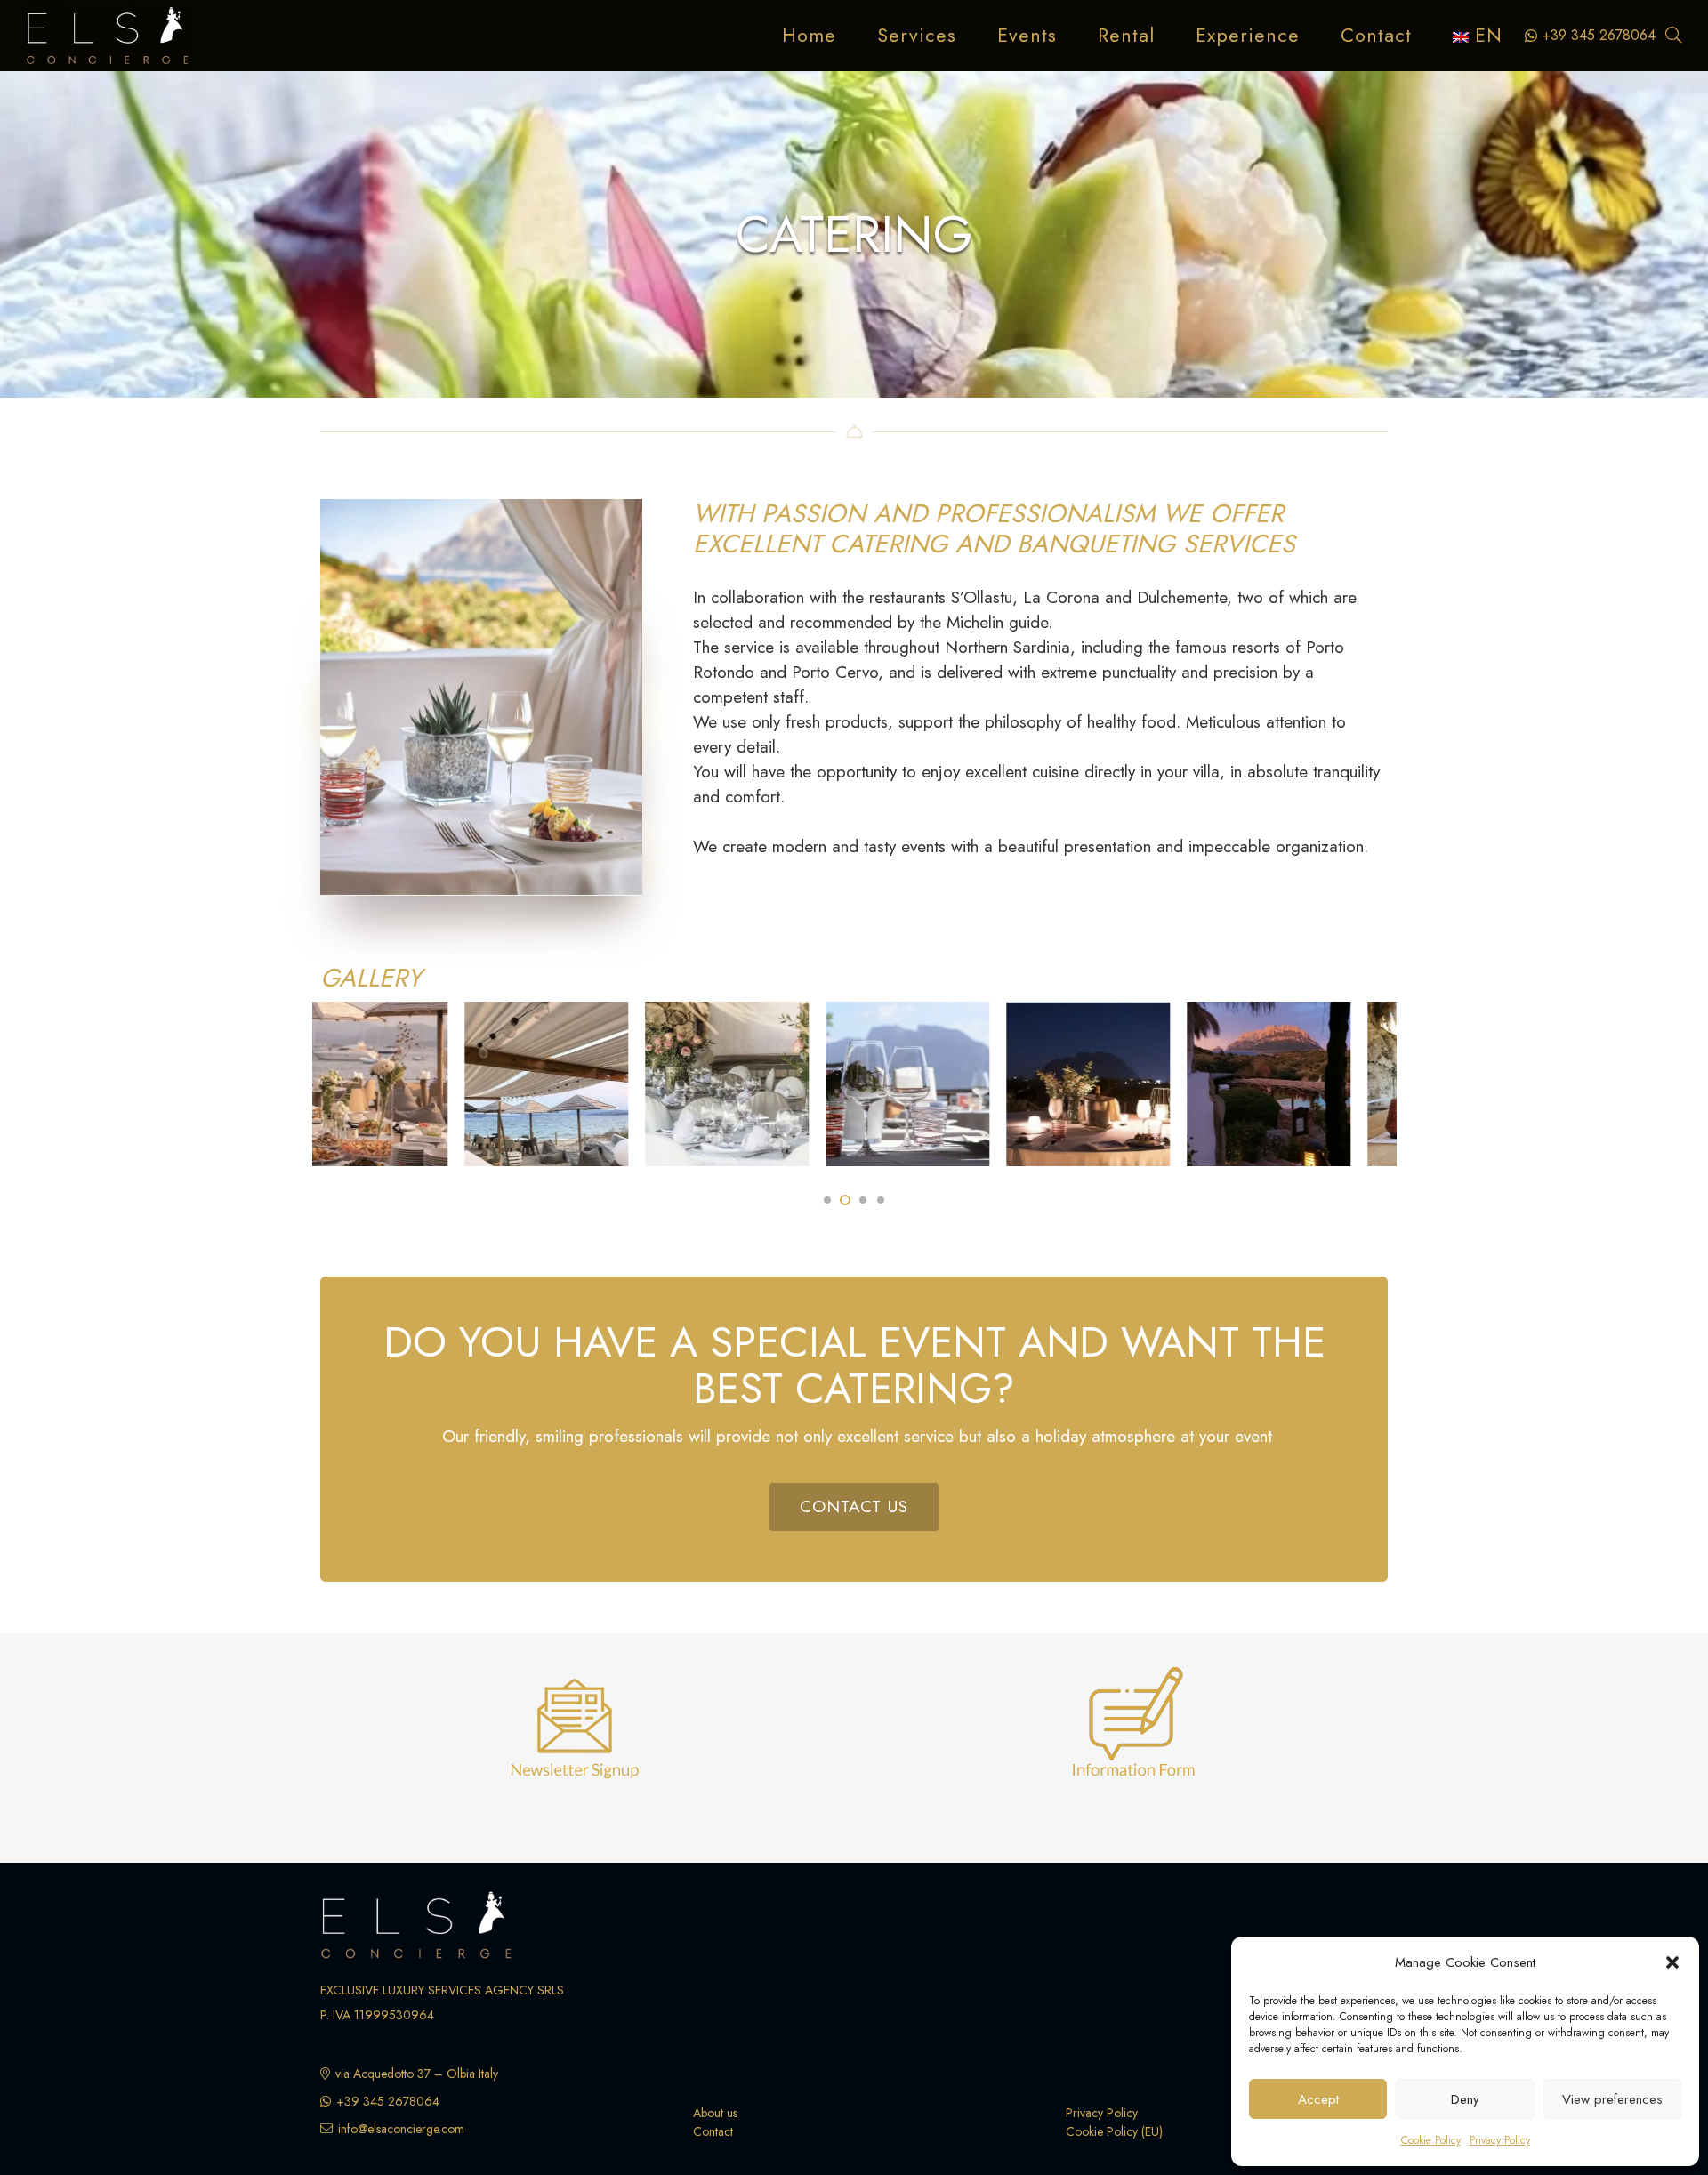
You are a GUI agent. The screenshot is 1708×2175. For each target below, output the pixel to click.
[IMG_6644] (1348, 1083)
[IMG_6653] (986, 1083)
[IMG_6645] (1166, 1083)
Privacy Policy (1500, 2140)
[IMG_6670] (624, 1083)
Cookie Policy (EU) (1114, 2131)
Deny (1465, 2099)
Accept (1318, 2099)
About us (715, 2113)
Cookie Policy (1431, 2140)
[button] (1672, 1962)
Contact (713, 2131)
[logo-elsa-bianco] (108, 36)
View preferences (1612, 2099)
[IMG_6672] (444, 1083)
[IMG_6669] (805, 1083)
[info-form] (1134, 1732)
